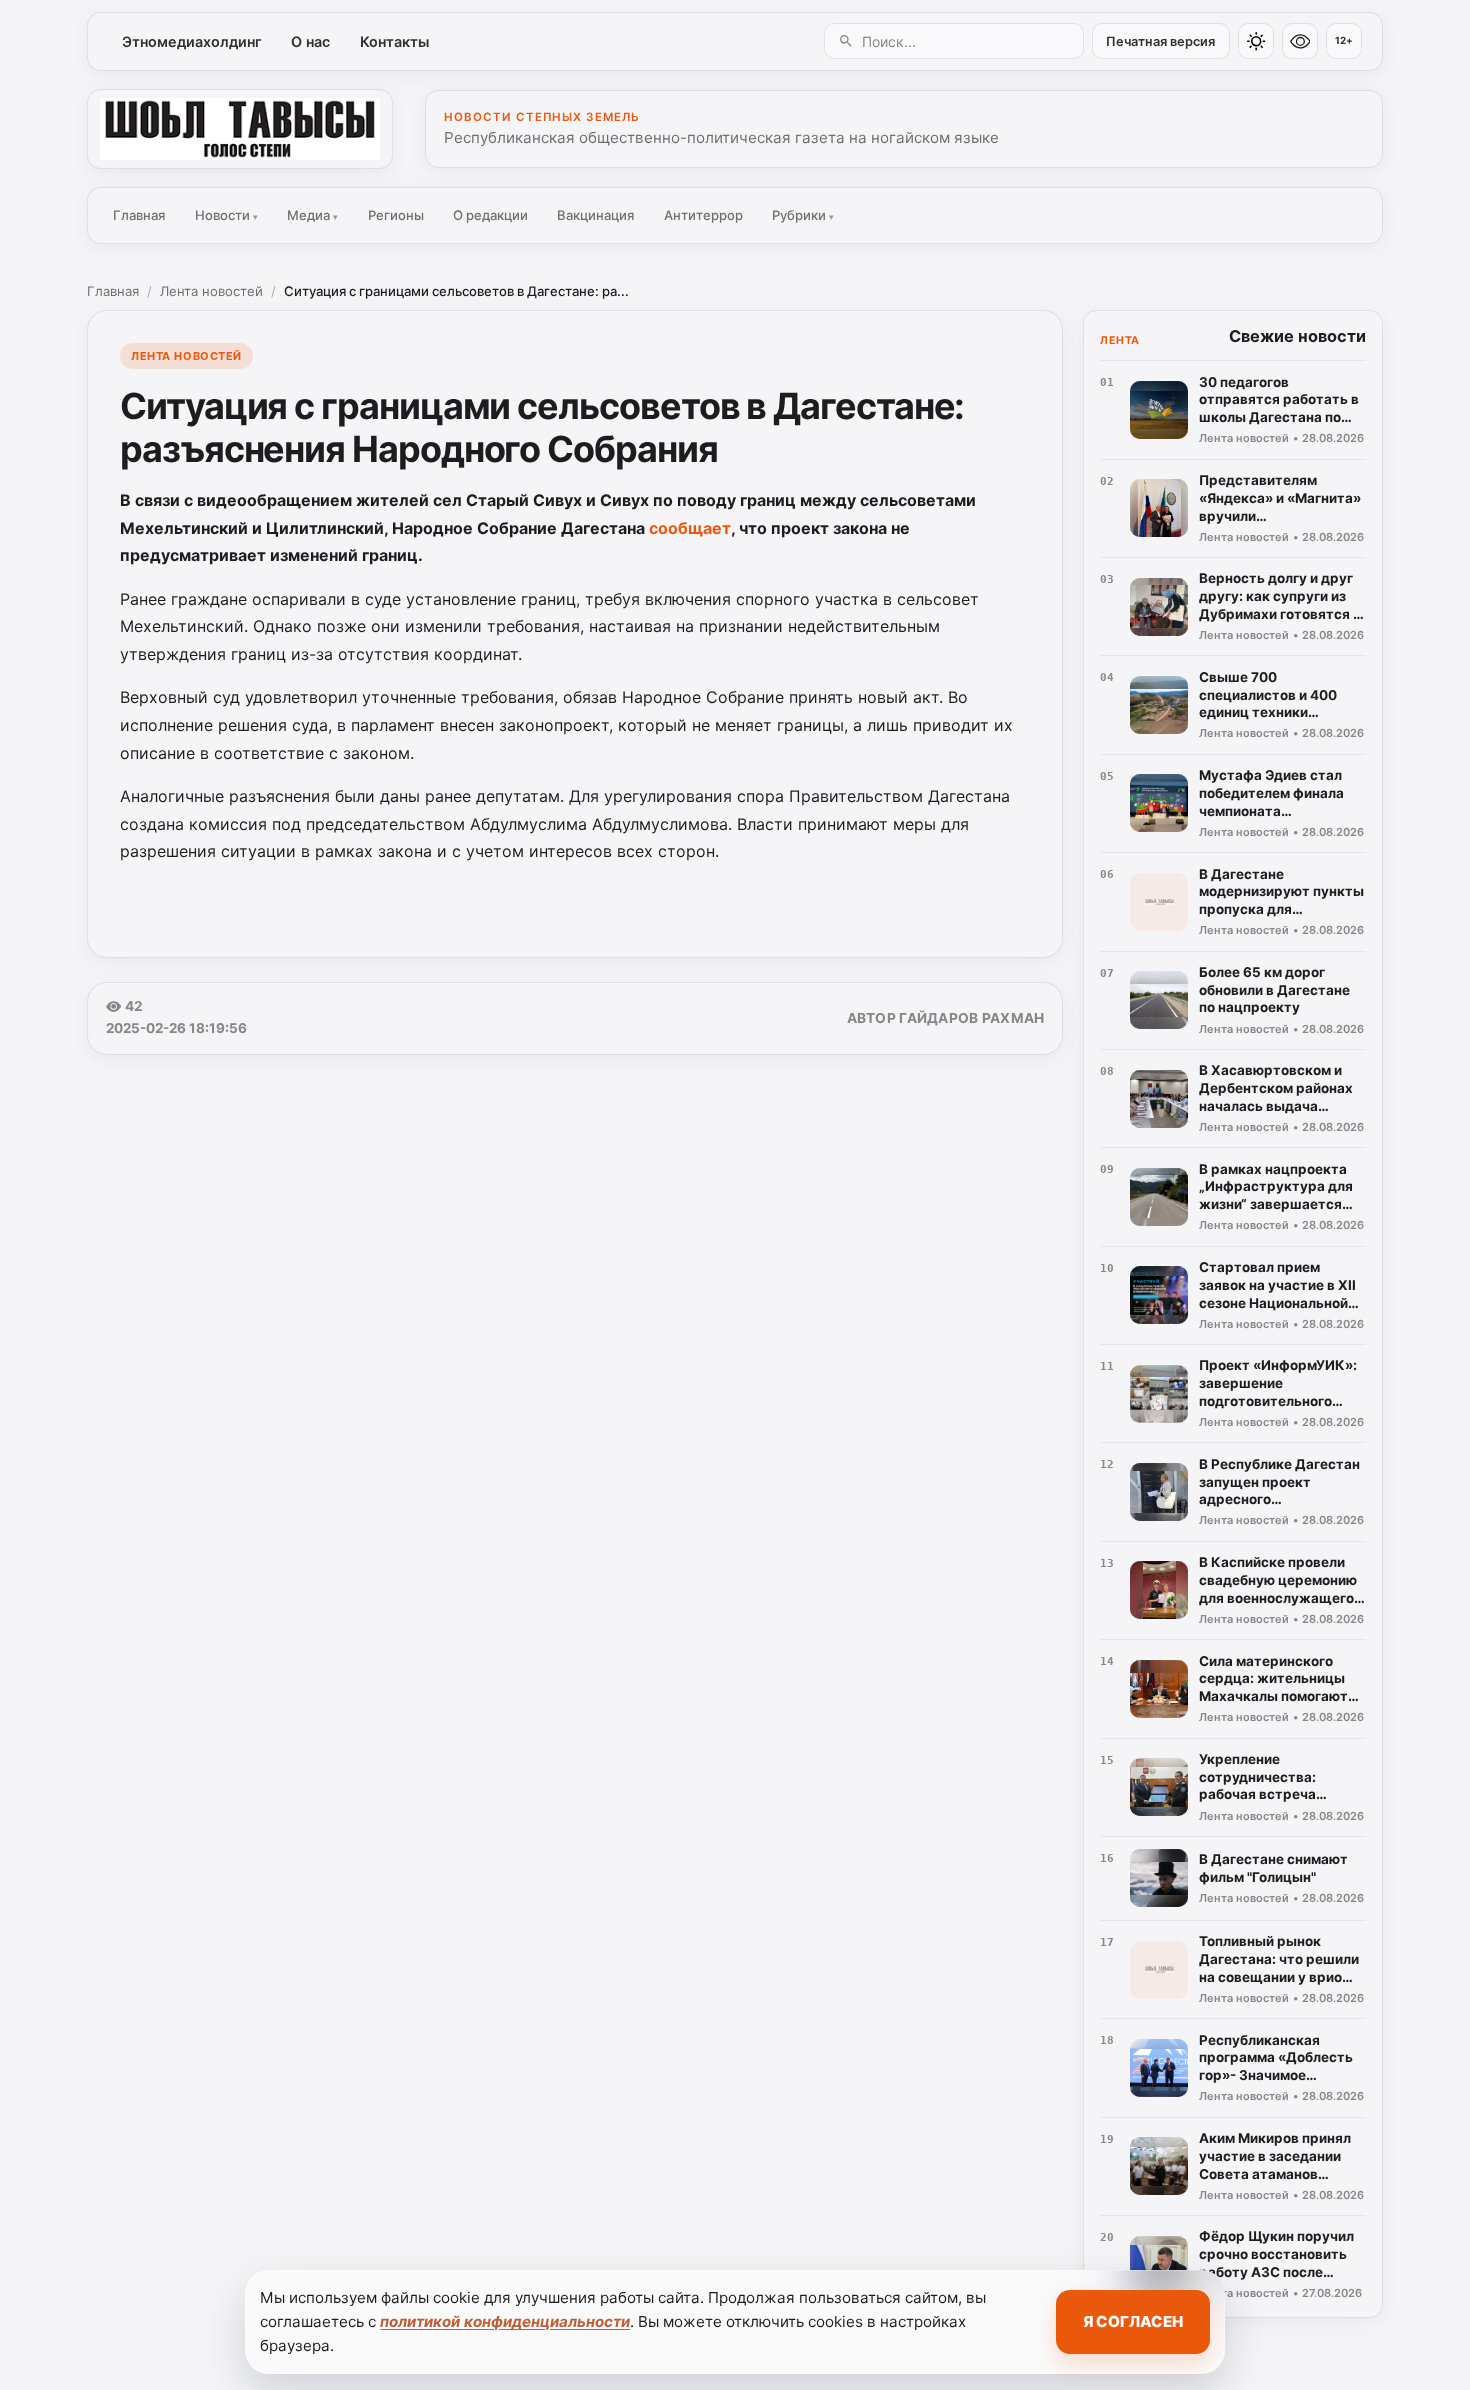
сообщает (690, 528)
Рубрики (803, 215)
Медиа (312, 215)
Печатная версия (1160, 41)
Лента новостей (211, 291)
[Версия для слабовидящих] (1300, 41)
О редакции (490, 215)
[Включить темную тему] (1256, 41)
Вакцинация (595, 215)
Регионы (396, 215)
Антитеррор (703, 215)
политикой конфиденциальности (505, 2321)
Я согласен (1133, 2321)
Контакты (394, 41)
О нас (310, 41)
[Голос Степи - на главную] (240, 129)
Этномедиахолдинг (192, 41)
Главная (139, 215)
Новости (226, 215)
